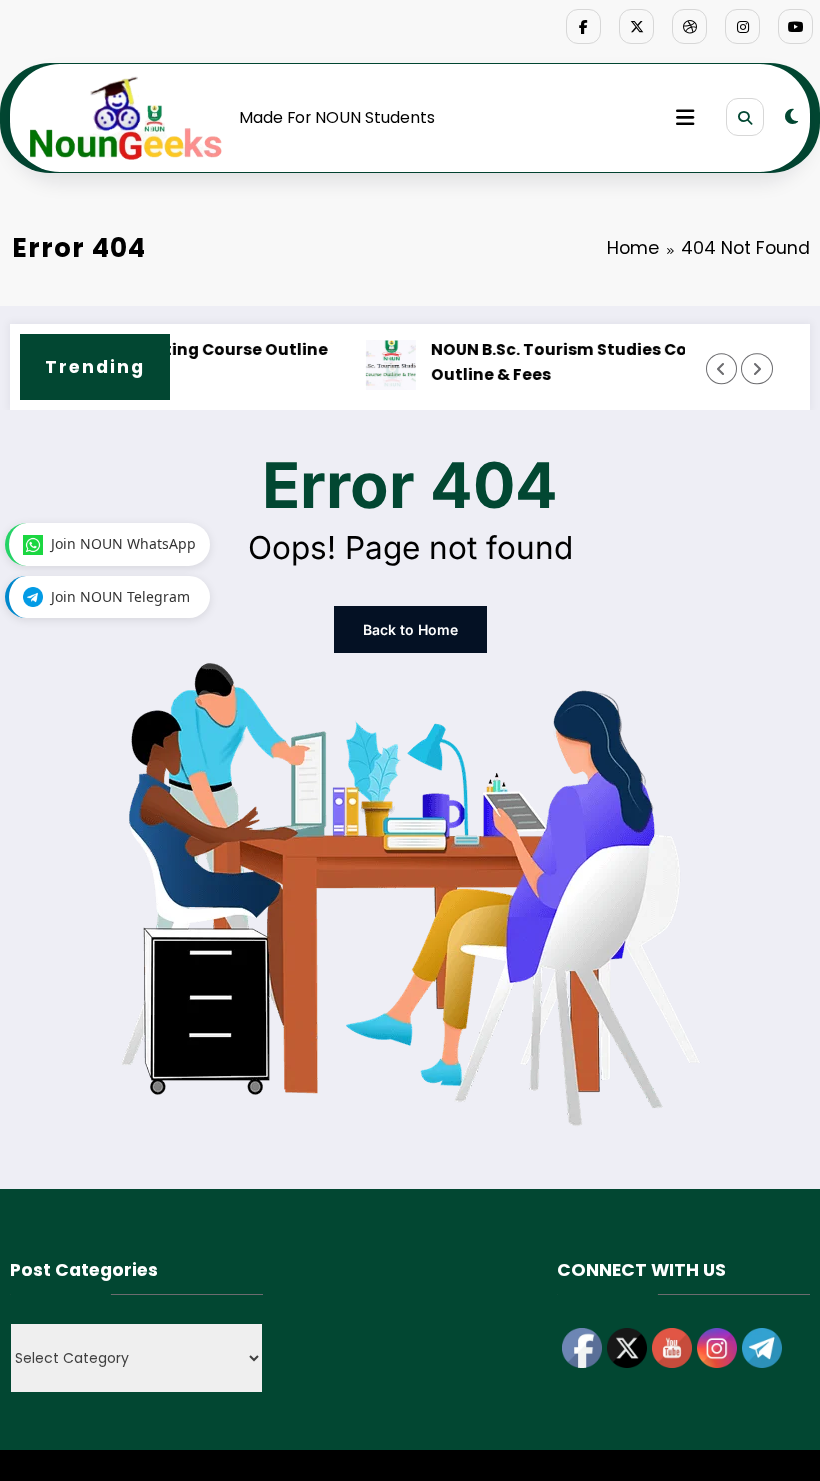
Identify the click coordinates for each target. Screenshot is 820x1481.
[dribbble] (689, 26)
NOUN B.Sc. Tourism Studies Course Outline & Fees (540, 362)
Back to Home (410, 629)
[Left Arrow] (721, 368)
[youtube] (795, 26)
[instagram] (742, 26)
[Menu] (685, 117)
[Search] (745, 117)
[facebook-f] (583, 26)
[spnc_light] (791, 117)
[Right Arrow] (756, 368)
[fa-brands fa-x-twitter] (636, 26)
